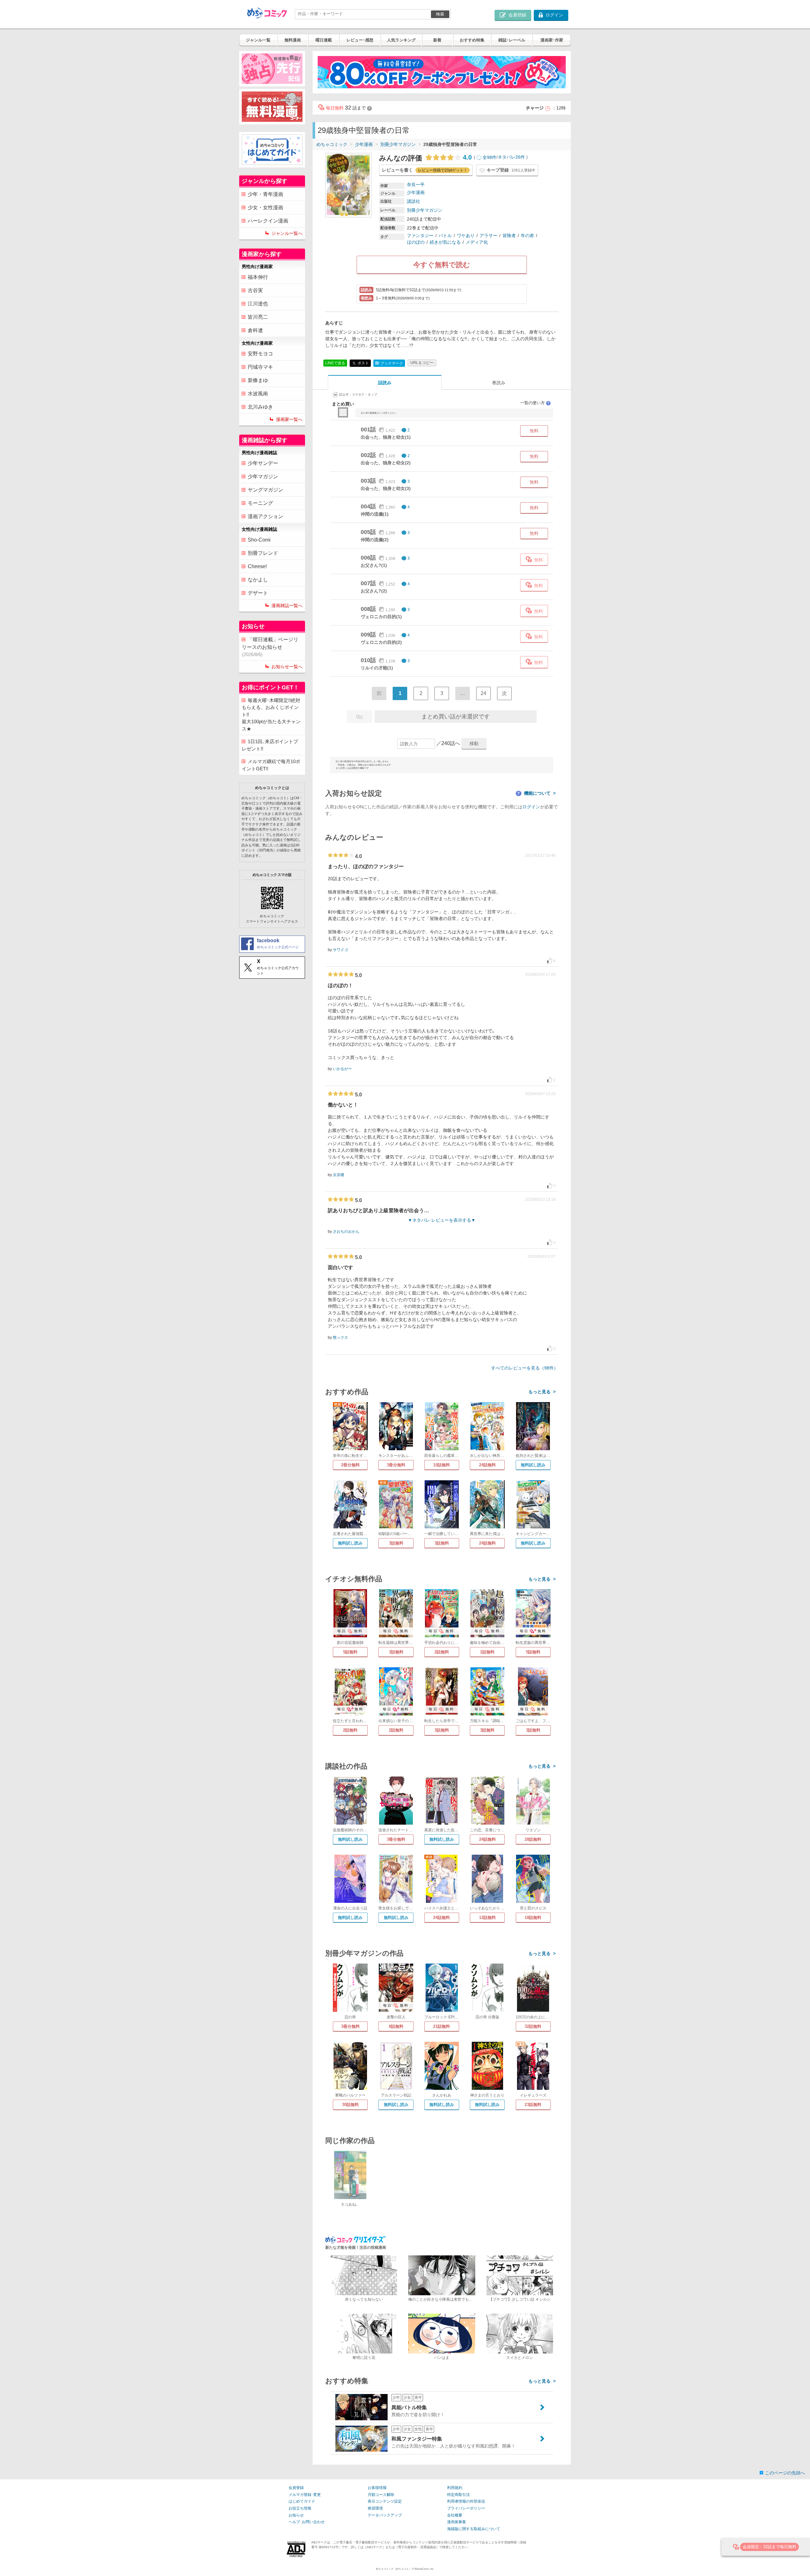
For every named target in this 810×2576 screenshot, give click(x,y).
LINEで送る (335, 363)
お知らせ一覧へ (287, 667)
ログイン (531, 807)
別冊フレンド (263, 553)
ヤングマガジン (265, 490)
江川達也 (258, 304)
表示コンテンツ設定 (385, 2501)
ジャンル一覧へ (287, 233)
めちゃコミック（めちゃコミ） (394, 2569)
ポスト (363, 363)
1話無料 (487, 1652)
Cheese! (257, 566)
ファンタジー (420, 235)
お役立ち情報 (300, 2508)
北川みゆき (260, 407)
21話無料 (442, 2026)
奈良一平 (416, 185)
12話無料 (487, 1918)
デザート (258, 593)
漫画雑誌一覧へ (287, 605)
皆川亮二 (258, 317)
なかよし (258, 580)
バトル (445, 235)
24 (483, 693)
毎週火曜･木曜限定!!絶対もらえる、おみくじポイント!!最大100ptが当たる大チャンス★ (271, 715)
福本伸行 (258, 277)
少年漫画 (364, 144)
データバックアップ (385, 2515)
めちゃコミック (332, 144)
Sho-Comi (259, 540)
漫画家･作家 (552, 40)
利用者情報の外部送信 (466, 2501)
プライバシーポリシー (466, 2508)
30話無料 (350, 2105)
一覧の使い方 (535, 403)
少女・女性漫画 (265, 207)
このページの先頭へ (785, 2473)
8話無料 (396, 2026)
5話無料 (350, 1652)
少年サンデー (263, 463)
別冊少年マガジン (398, 144)
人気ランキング (401, 40)
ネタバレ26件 (511, 157)
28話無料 (533, 1839)
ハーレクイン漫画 (268, 221)
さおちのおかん (346, 1232)
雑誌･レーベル (512, 40)
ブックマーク (389, 363)
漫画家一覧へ (289, 419)
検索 (440, 14)
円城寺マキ (260, 367)
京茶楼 (339, 1175)
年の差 (527, 235)
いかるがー (342, 1069)
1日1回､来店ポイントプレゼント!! (270, 745)
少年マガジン (263, 476)
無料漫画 (293, 40)
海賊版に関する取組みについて (474, 2529)
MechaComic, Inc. (424, 2569)
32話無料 (533, 2026)
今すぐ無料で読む (442, 265)
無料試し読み (533, 1465)
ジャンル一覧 (258, 40)
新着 (437, 40)
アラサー (489, 235)
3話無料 (396, 1543)
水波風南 (258, 394)
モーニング (260, 503)
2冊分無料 (350, 1465)
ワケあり (466, 235)
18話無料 (533, 1918)
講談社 (414, 201)
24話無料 (487, 1465)
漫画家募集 (457, 2522)
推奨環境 (375, 2508)
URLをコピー (422, 363)
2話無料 (442, 1652)
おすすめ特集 (472, 40)
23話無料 (533, 2105)
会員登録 (296, 2488)
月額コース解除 (381, 2495)
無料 (534, 431)
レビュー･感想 (360, 40)
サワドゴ (340, 950)
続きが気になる (445, 242)
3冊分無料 (396, 1465)
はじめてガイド (302, 2501)
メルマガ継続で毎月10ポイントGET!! (271, 765)
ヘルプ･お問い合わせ (307, 2522)
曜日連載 (324, 40)
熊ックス (340, 1338)
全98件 (489, 157)
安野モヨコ (260, 354)
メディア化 (477, 242)
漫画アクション (265, 516)
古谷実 (255, 290)
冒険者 (509, 235)
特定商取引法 (458, 2495)
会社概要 (455, 2515)
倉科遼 (255, 330)
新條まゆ (258, 380)
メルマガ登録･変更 (305, 2495)
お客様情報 (377, 2488)
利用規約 (455, 2488)
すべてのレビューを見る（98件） (525, 1368)
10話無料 (442, 1465)
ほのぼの (416, 242)
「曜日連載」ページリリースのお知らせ (270, 647)
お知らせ (296, 2515)
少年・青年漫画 (265, 194)
